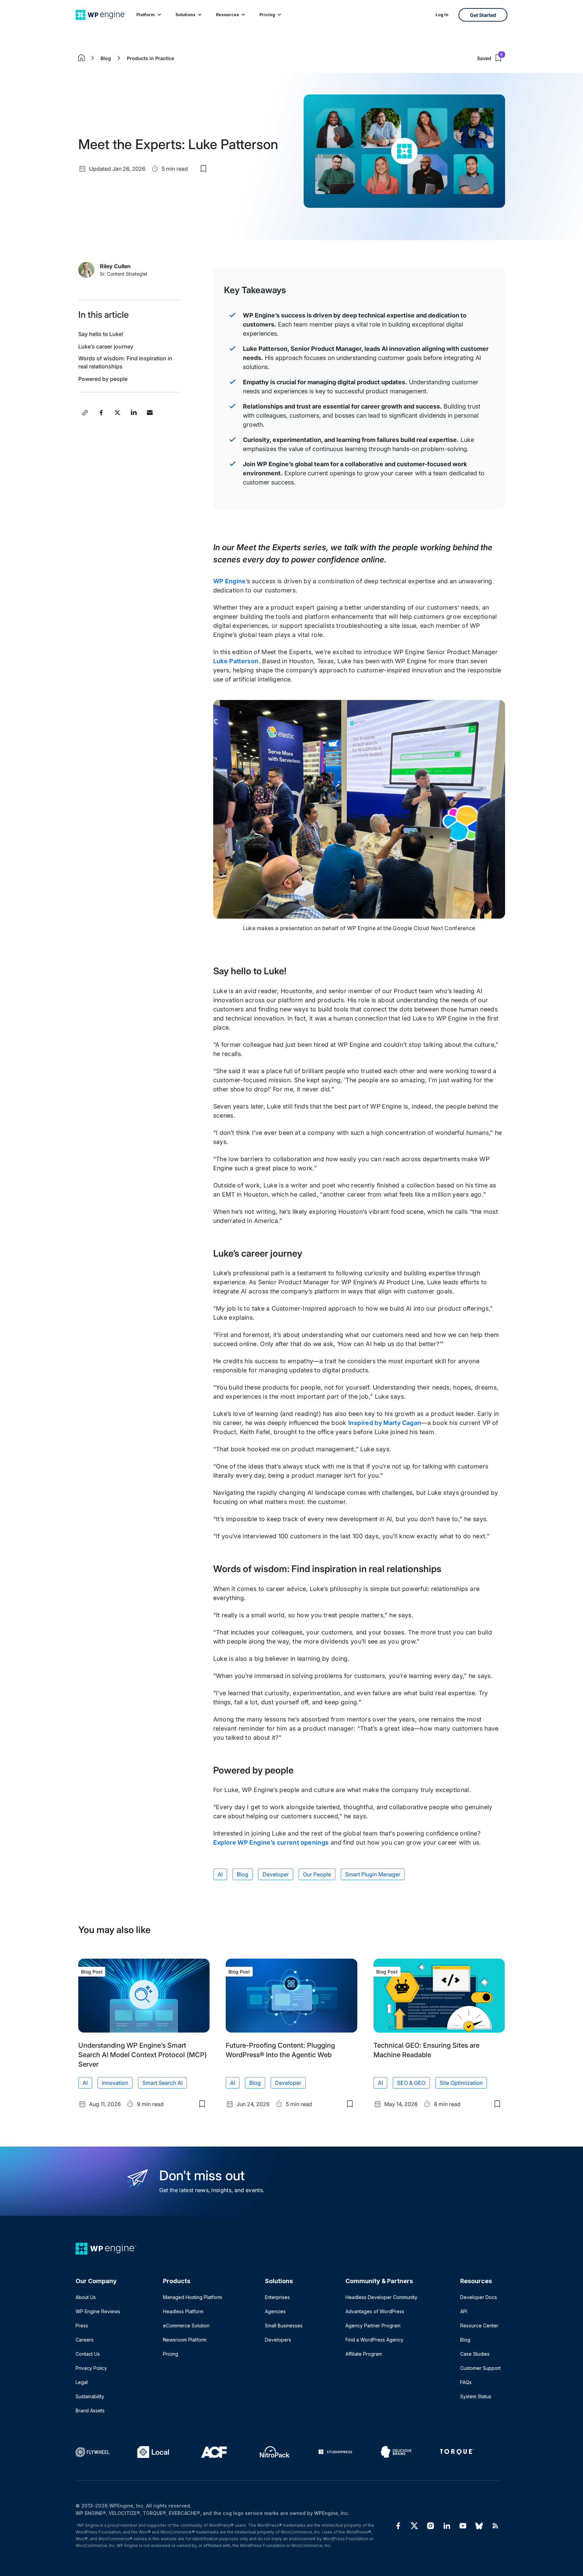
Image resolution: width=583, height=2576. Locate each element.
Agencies (275, 2311)
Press (82, 2326)
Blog (106, 58)
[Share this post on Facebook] (101, 413)
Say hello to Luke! (101, 334)
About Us (86, 2297)
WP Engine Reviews (98, 2311)
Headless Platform (183, 2311)
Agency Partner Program (373, 2326)
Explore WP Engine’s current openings (271, 1842)
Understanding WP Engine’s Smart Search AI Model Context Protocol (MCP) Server (143, 2055)
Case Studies (475, 2354)
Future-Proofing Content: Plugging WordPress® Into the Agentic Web (280, 2050)
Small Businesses (284, 2326)
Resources (227, 15)
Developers (278, 2340)
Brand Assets (90, 2411)
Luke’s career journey (106, 346)
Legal (82, 2382)
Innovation (115, 2083)
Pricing (267, 15)
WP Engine (230, 581)
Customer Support (480, 2368)
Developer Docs (479, 2297)
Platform (146, 15)
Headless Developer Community (381, 2297)
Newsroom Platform (185, 2340)
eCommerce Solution (186, 2326)
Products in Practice (150, 58)
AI (220, 1874)
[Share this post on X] (117, 413)
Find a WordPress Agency (374, 2340)
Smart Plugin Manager (373, 1874)
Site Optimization (461, 2083)
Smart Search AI (162, 2083)
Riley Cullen (115, 266)
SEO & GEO (411, 2083)
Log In (442, 15)
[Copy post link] (85, 413)
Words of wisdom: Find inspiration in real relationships (125, 362)
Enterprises (277, 2297)
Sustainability (90, 2396)
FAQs (466, 2382)
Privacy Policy (91, 2368)
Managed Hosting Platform (192, 2297)
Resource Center (479, 2326)
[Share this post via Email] (150, 413)
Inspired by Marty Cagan (385, 1423)
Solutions (185, 15)
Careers (85, 2340)
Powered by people (103, 379)
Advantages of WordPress (375, 2311)
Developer (276, 1874)
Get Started (483, 15)
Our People (317, 1874)
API (464, 2311)
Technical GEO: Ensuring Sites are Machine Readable (426, 2050)
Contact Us (88, 2354)
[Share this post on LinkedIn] (134, 413)
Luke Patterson (236, 661)
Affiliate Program (364, 2354)
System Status (476, 2396)
